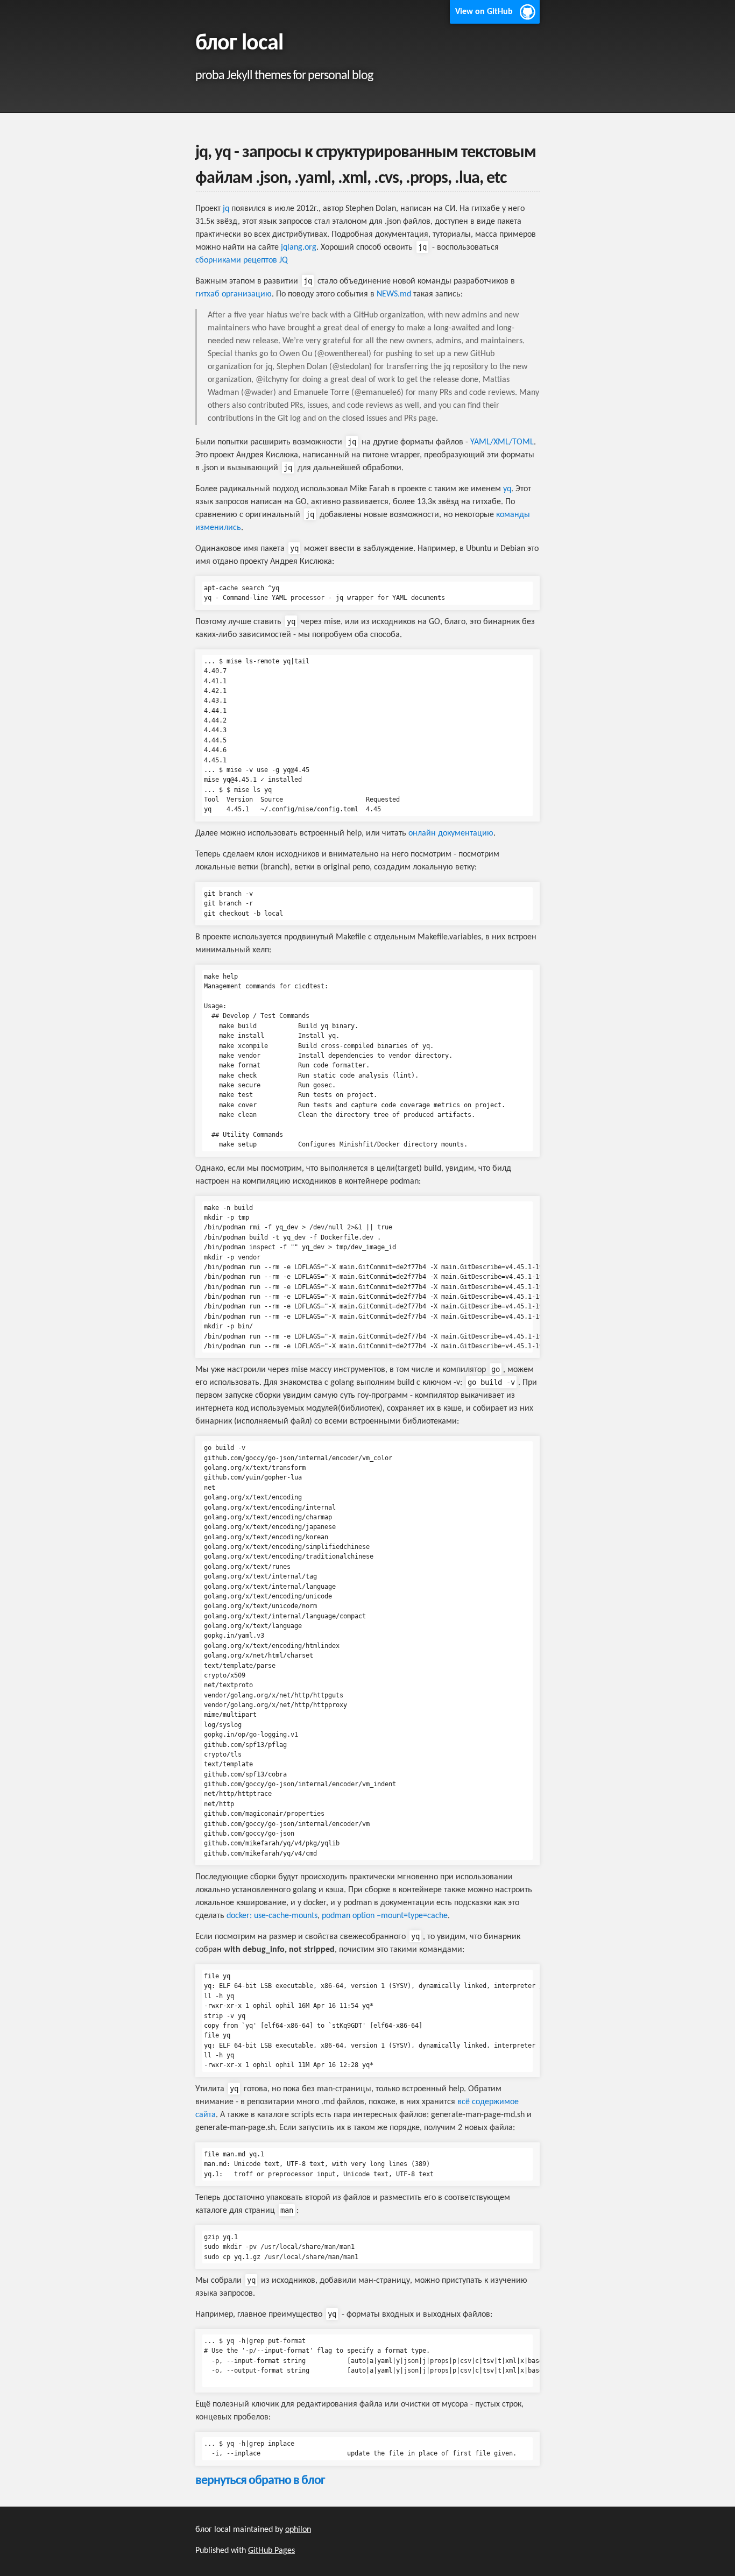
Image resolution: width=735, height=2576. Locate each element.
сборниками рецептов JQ (242, 260)
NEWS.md (394, 294)
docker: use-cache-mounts (272, 1916)
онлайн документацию (451, 833)
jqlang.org (299, 247)
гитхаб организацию (234, 294)
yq (507, 489)
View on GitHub (484, 12)
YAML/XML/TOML (502, 442)
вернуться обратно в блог (260, 2481)
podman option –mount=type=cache (385, 1916)
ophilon (298, 2530)
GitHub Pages (271, 2551)
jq (226, 209)
